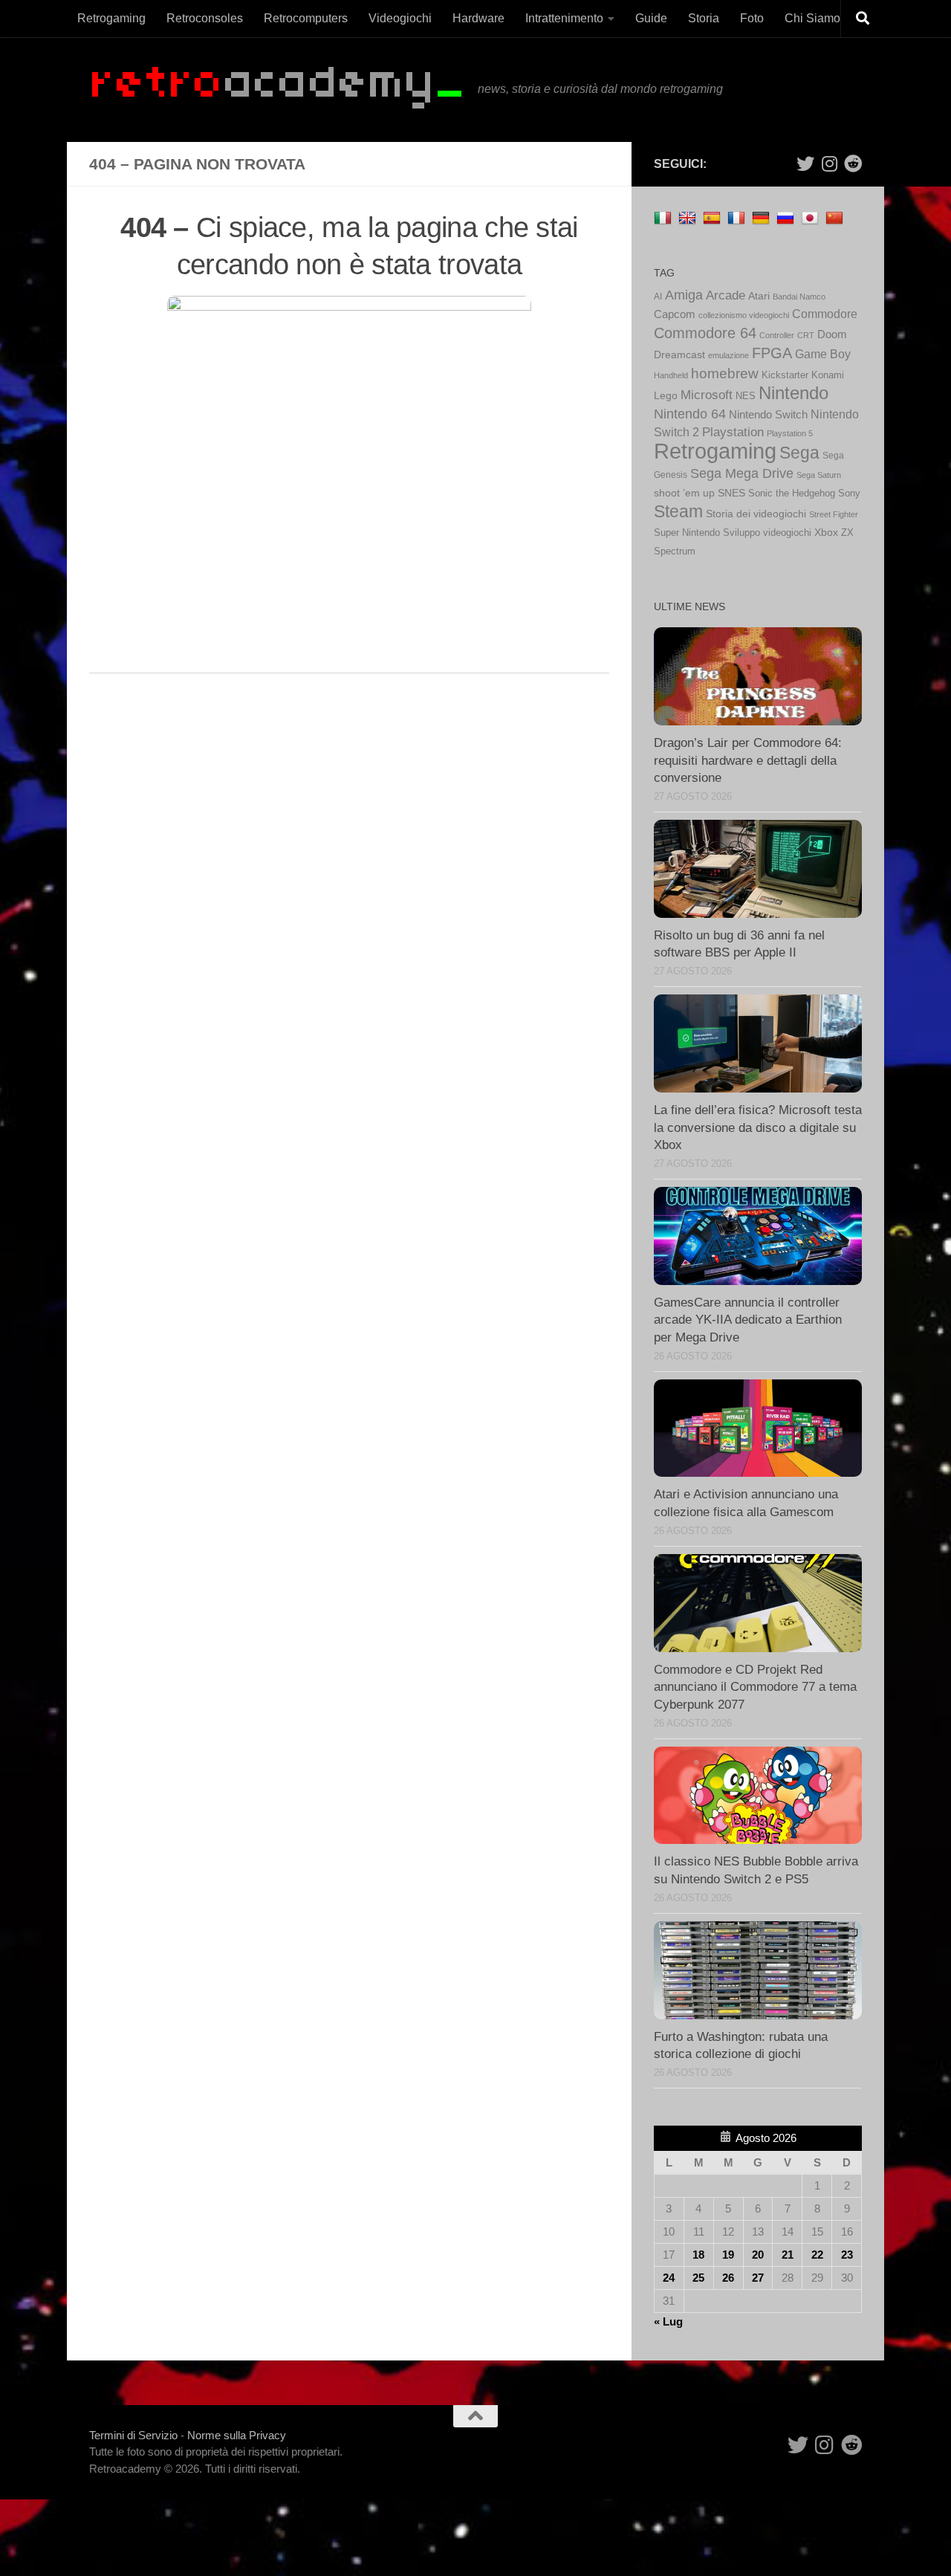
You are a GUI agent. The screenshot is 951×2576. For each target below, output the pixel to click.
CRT (806, 335)
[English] (689, 217)
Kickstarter (785, 375)
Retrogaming (111, 18)
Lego (666, 396)
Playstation (733, 432)
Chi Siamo (812, 18)
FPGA (772, 353)
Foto (752, 18)
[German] (763, 217)
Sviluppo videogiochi (767, 533)
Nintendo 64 (690, 414)
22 (817, 2255)
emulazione (728, 355)
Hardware (478, 18)
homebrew (725, 373)
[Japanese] (812, 217)
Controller (777, 335)
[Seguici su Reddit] (853, 164)
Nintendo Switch (768, 414)
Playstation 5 (790, 433)
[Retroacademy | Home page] (276, 90)
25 (698, 2278)
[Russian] (787, 217)
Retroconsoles (205, 18)
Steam (678, 511)
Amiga (684, 295)
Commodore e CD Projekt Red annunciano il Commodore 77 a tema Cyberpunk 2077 (755, 1687)
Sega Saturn (819, 475)
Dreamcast (679, 355)
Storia (704, 18)
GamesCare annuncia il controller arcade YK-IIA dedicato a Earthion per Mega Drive (748, 1320)
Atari (759, 296)
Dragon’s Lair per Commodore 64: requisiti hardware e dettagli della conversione (748, 760)
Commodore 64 (705, 333)
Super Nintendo (687, 533)
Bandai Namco (799, 297)
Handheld (671, 375)
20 (758, 2255)
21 (788, 2255)
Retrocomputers (306, 18)
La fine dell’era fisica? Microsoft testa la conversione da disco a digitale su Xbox (758, 1127)
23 (847, 2255)
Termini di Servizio (133, 2435)
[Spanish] (714, 217)
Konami (828, 375)
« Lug (668, 2321)
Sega (799, 453)
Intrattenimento (564, 18)
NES (746, 396)
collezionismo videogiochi (744, 315)
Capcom (675, 314)
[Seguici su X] (805, 164)
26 (728, 2278)
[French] (738, 217)
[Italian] (665, 217)
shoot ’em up (684, 493)
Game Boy (823, 354)
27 (758, 2278)
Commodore (825, 314)
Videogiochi (400, 18)
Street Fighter (834, 514)
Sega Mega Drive (742, 473)
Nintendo (793, 393)
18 (698, 2255)
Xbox (826, 532)
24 (669, 2278)
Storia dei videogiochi (756, 514)
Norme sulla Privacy (237, 2435)
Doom (832, 334)
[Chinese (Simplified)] (836, 217)
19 (728, 2255)
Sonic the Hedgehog (792, 493)
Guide (651, 18)
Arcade (726, 295)
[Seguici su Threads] (829, 164)
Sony (849, 493)
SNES (731, 493)
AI (658, 297)
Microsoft (707, 395)
